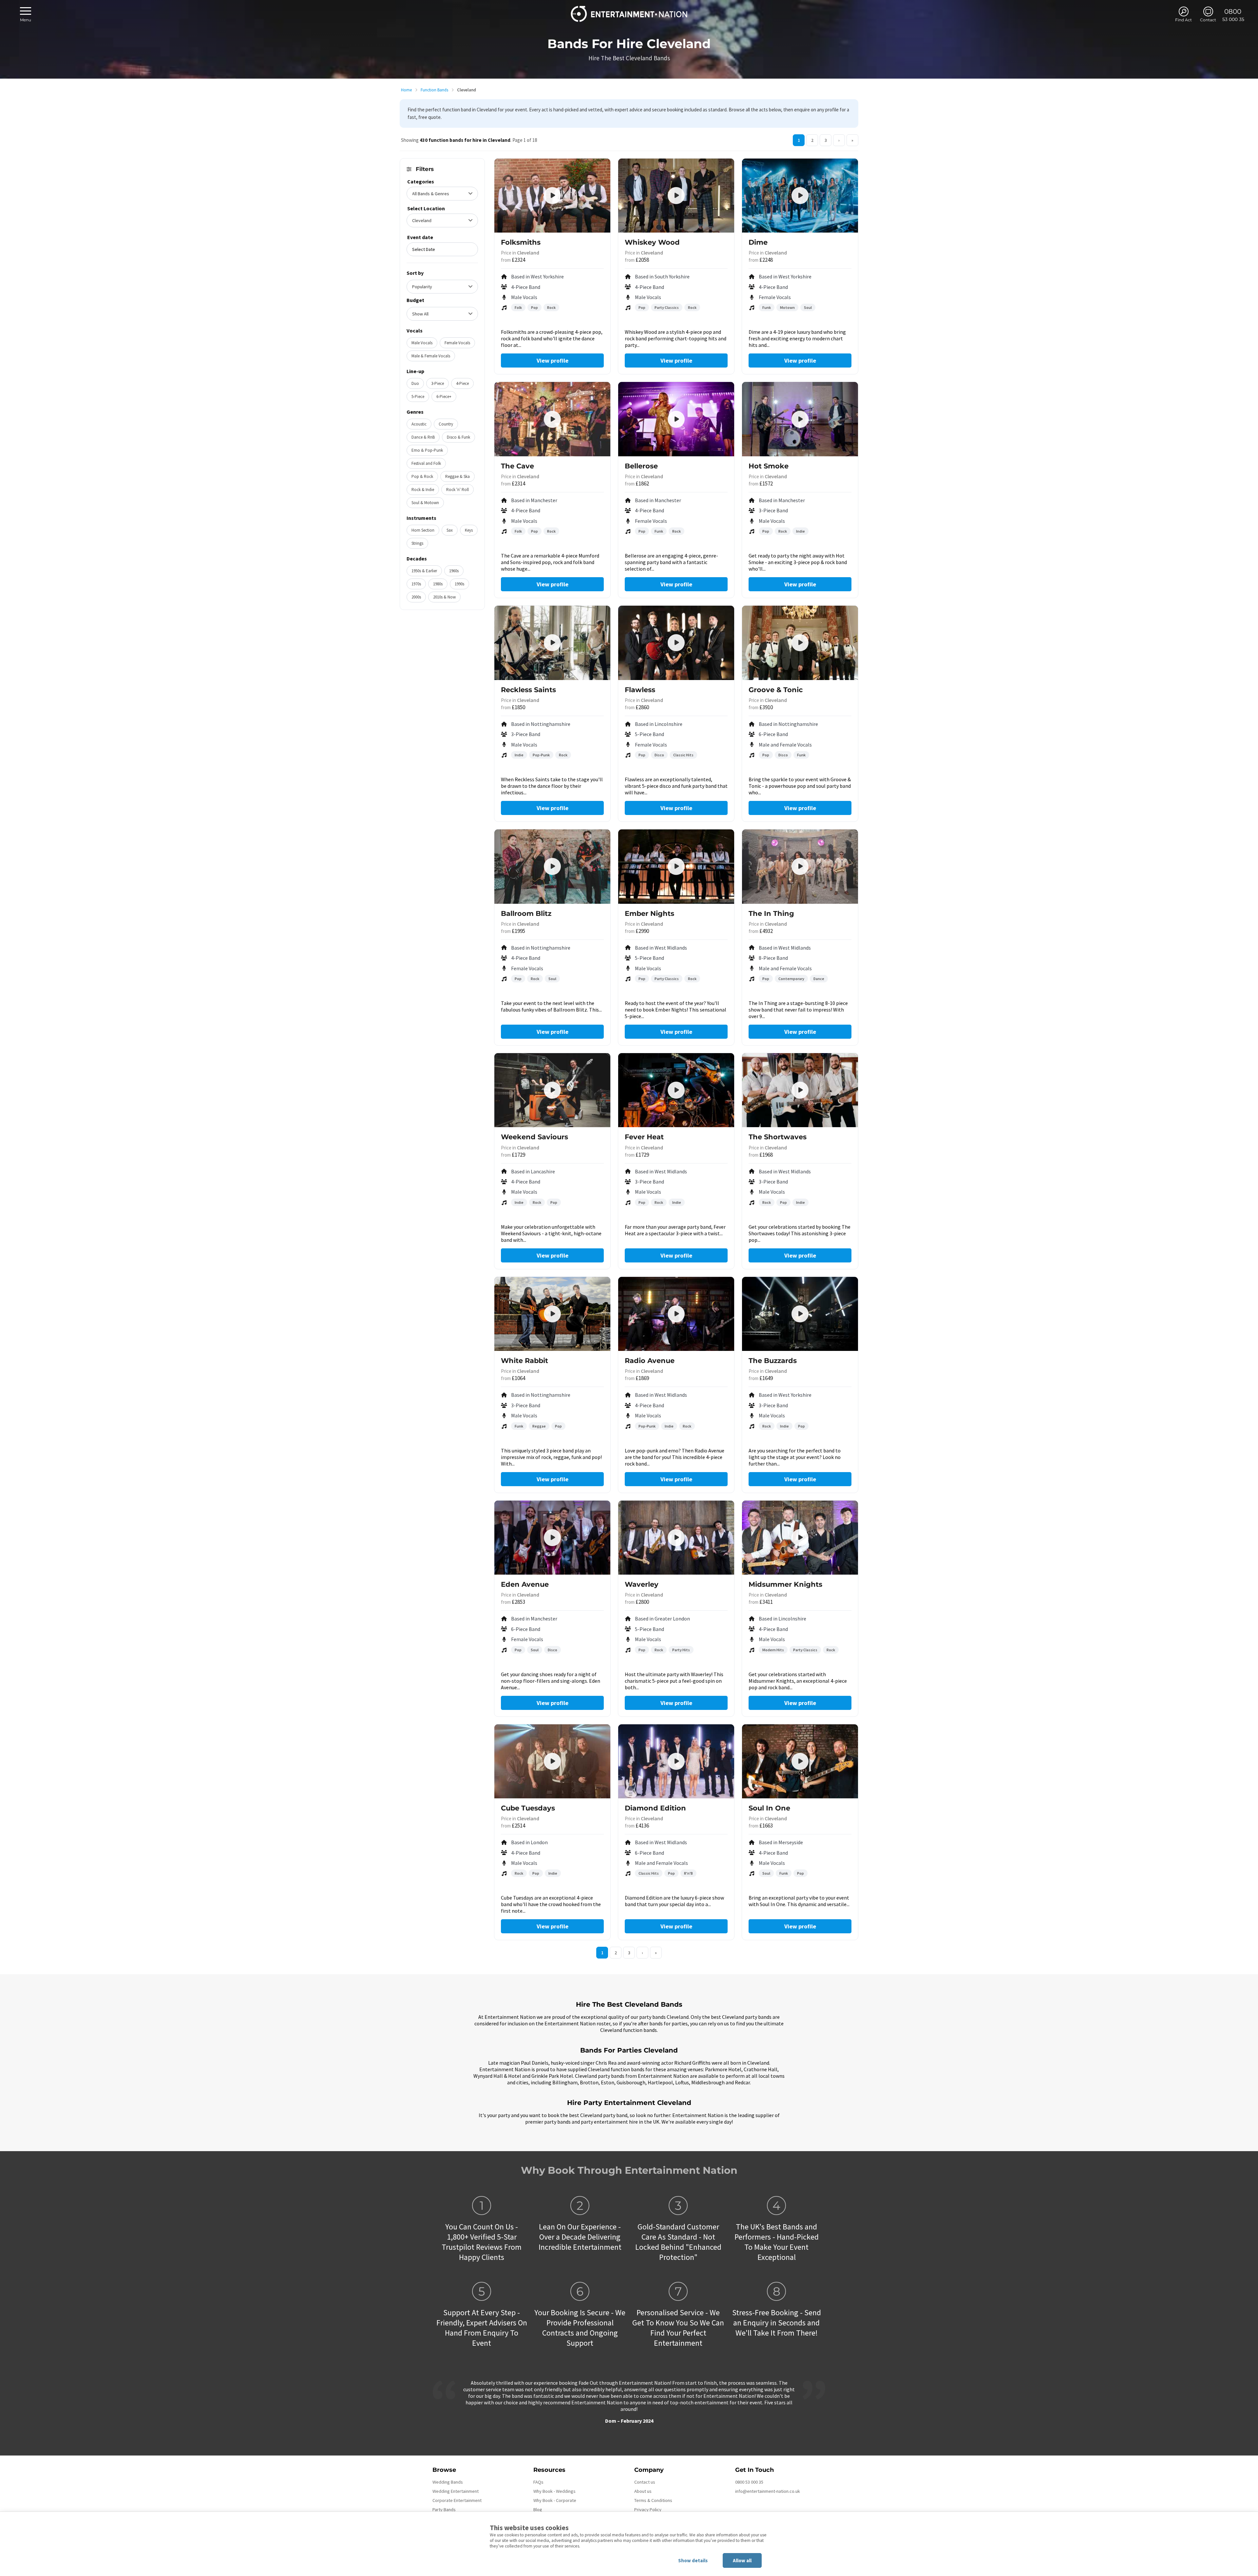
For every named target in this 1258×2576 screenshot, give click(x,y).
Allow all (742, 2560)
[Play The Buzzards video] (800, 1314)
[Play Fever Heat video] (676, 1090)
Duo (415, 383)
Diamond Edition (655, 1808)
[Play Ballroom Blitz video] (552, 866)
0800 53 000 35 (749, 2482)
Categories (421, 181)
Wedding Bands (448, 2482)
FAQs (538, 2482)
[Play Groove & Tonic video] (800, 643)
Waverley (642, 1584)
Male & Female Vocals (431, 356)
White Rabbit (524, 1361)
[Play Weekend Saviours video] (552, 1090)
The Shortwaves (778, 1137)
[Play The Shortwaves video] (800, 1090)
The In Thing (771, 913)
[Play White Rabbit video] (552, 1314)
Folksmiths (521, 242)
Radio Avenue (650, 1361)
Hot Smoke (769, 466)
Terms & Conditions (653, 2500)
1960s (454, 571)
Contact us (645, 2482)
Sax (450, 530)
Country (446, 424)
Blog (538, 2510)
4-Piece (462, 383)
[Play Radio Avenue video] (676, 1314)
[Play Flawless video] (676, 643)
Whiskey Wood (652, 242)
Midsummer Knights (785, 1584)
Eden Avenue (525, 1584)
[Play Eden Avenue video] (552, 1538)
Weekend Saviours (534, 1137)
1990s (459, 584)
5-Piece (418, 397)
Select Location (426, 208)
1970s (416, 584)
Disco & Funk (458, 437)
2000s (416, 597)
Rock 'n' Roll (457, 490)
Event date (420, 237)
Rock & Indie (423, 490)
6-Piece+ (444, 397)
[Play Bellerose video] (676, 419)
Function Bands (434, 90)
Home (406, 90)
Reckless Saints (528, 690)
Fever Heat (644, 1137)
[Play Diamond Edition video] (676, 1761)
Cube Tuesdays (528, 1808)
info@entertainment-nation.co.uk (768, 2491)
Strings (417, 543)
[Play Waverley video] (676, 1538)
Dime (758, 242)
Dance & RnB (423, 437)
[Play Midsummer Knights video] (800, 1538)
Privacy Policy (648, 2510)
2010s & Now (444, 597)
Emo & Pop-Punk (427, 450)
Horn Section (423, 530)
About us (643, 2491)
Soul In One (769, 1808)
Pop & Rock (422, 476)
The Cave (517, 466)
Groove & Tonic (776, 690)
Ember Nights (649, 913)
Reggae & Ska (457, 476)
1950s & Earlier (424, 571)
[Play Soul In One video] (800, 1761)
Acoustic (419, 424)
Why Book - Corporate (555, 2500)
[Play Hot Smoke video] (800, 419)
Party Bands (444, 2510)
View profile (553, 360)
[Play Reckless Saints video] (552, 643)
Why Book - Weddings (554, 2491)
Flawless (640, 690)
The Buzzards (773, 1361)
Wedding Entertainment (456, 2491)
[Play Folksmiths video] (552, 196)
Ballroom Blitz (526, 913)
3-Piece (438, 383)
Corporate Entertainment (457, 2500)
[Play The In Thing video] (800, 866)
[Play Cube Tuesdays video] (552, 1761)
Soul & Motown (425, 503)
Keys (469, 530)
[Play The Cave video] (552, 419)
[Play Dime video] (800, 196)
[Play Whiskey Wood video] (676, 196)
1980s (438, 584)
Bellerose (641, 466)
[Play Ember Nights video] (676, 866)
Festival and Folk (426, 463)
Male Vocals (422, 343)
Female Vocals (457, 343)
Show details (693, 2560)
